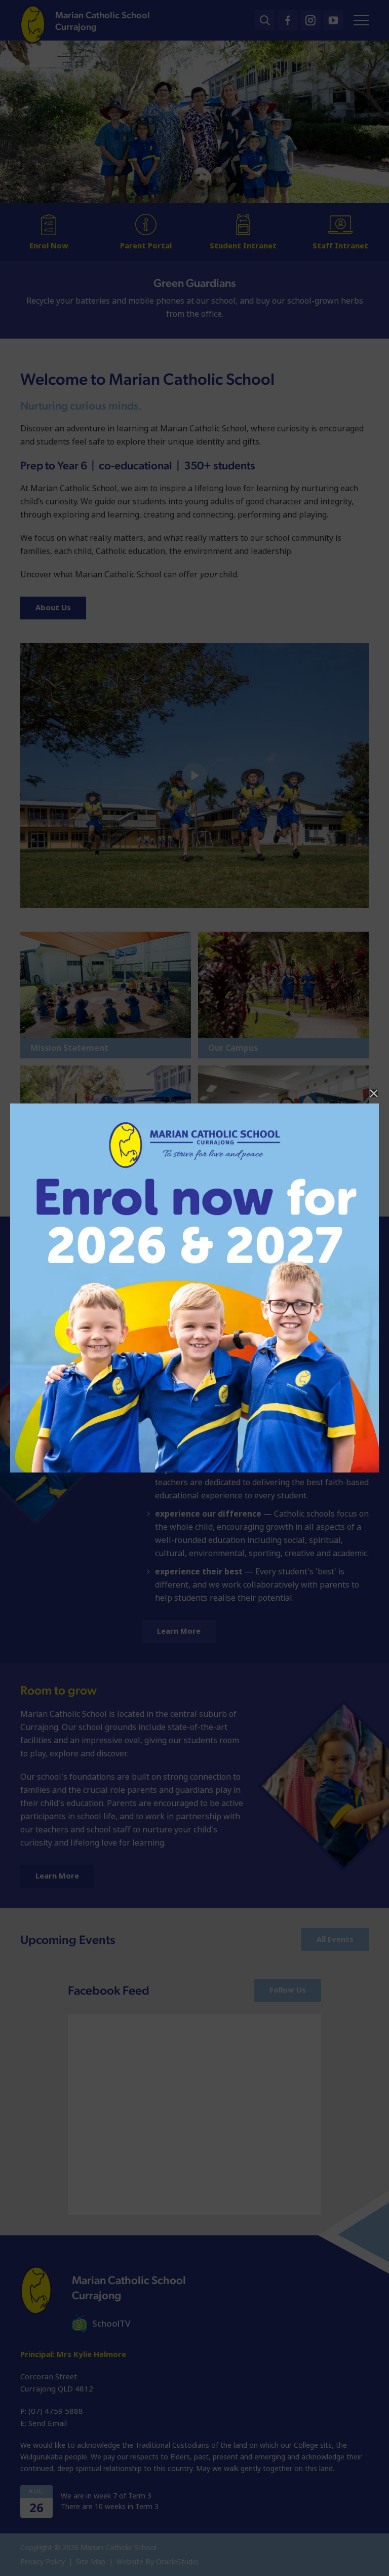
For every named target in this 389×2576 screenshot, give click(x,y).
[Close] (374, 1093)
